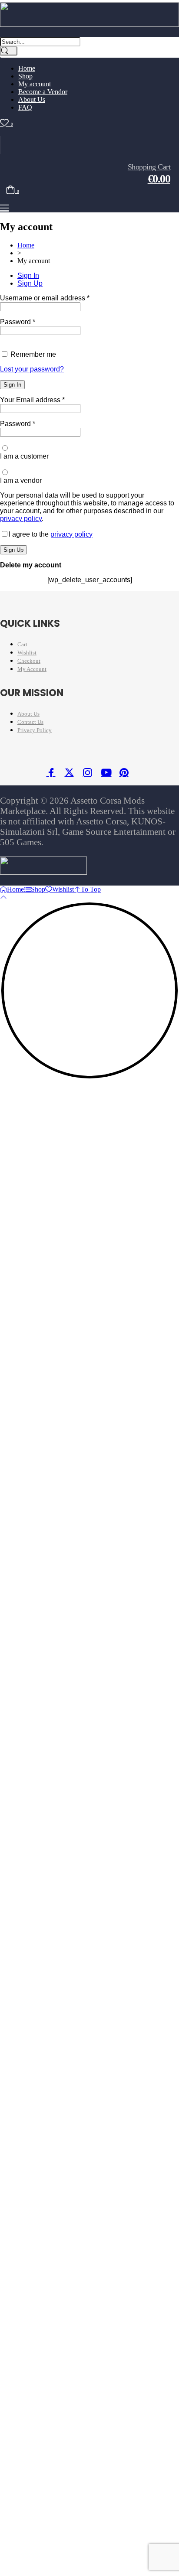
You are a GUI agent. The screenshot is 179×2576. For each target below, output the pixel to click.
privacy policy (21, 519)
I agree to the (51, 534)
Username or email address (45, 298)
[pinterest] (126, 774)
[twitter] (72, 774)
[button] (4, 208)
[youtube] (108, 774)
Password (18, 322)
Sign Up (30, 283)
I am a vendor (21, 480)
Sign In (28, 275)
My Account (32, 669)
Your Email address (32, 400)
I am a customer (24, 456)
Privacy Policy (35, 730)
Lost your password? (32, 369)
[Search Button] (9, 51)
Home (26, 245)
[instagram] (90, 774)
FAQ (25, 107)
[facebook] (53, 774)
